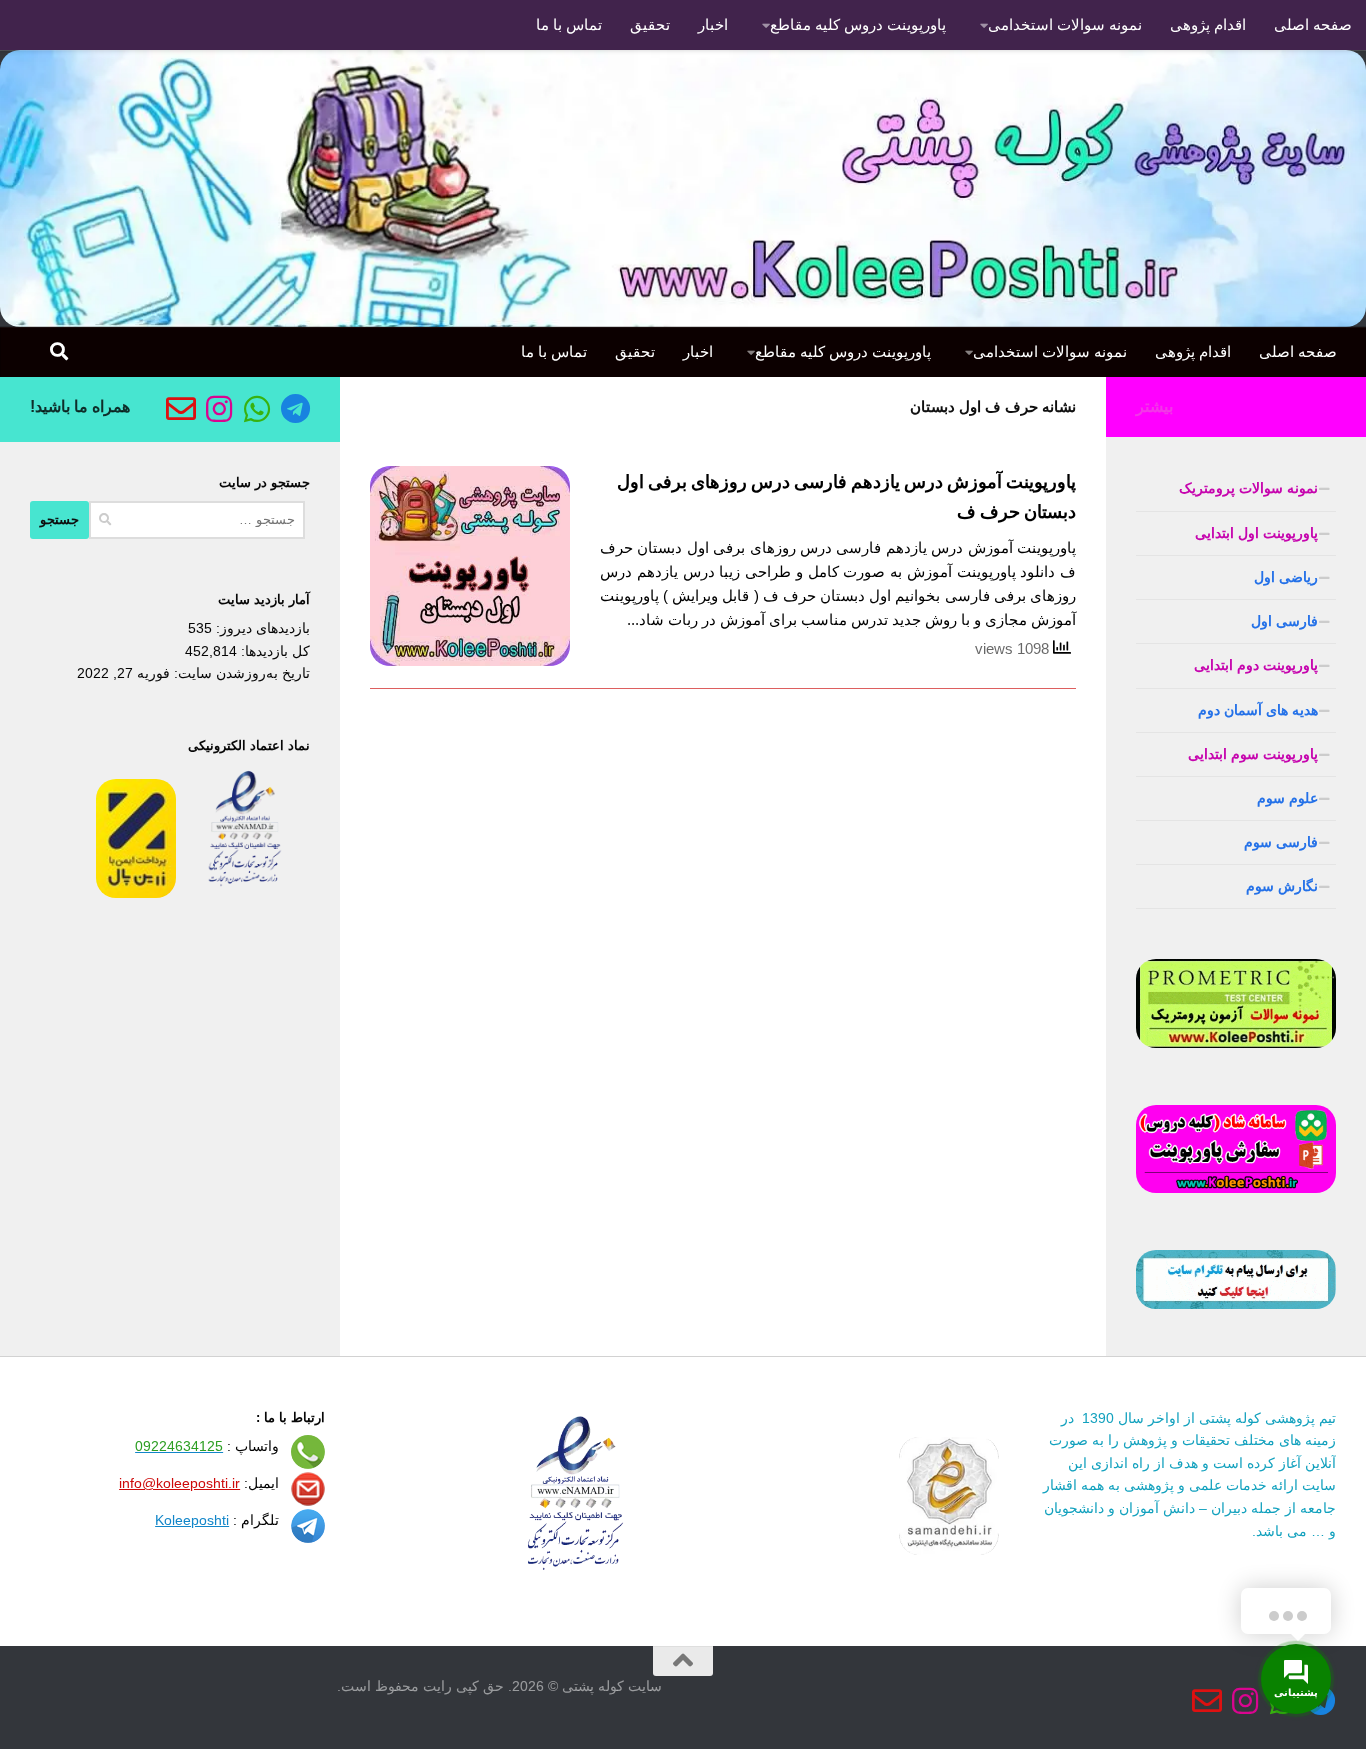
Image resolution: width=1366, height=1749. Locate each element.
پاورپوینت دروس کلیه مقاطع (858, 24)
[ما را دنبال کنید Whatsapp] (257, 409)
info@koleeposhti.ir (179, 1483)
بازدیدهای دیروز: (261, 628)
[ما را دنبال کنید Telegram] (295, 409)
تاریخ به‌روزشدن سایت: (240, 673)
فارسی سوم (1281, 842)
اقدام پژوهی (1208, 24)
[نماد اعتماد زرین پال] (136, 893)
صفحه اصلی (1313, 24)
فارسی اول (1284, 621)
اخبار (713, 24)
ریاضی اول (1286, 577)
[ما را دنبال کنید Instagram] (219, 409)
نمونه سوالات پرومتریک (1248, 488)
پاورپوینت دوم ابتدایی (1256, 665)
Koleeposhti (192, 1520)
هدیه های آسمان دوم (1258, 710)
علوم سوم (1287, 798)
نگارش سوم (1282, 886)
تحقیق (650, 24)
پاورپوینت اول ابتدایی (1256, 533)
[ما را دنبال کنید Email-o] (181, 409)
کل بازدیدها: (273, 651)
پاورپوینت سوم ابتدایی (1253, 754)
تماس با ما (569, 24)
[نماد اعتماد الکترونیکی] (245, 893)
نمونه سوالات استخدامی (1065, 24)
